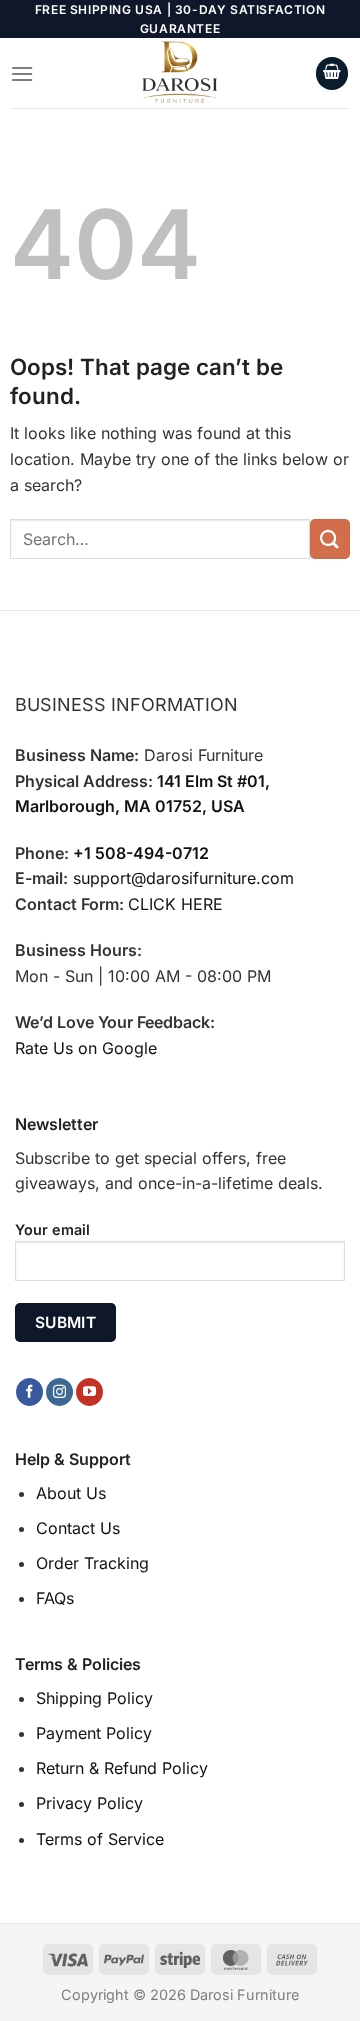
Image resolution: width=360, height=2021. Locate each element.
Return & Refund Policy (122, 1768)
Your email (52, 1229)
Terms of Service (100, 1839)
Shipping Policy (94, 1698)
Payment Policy (94, 1733)
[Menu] (22, 73)
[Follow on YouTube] (89, 1392)
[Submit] (330, 538)
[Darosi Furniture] (180, 73)
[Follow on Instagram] (59, 1392)
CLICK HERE (175, 904)
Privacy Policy (89, 1803)
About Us (71, 1493)
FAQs (55, 1598)
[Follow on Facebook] (29, 1392)
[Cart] (332, 73)
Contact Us (78, 1528)
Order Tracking (92, 1563)
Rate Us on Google (86, 1048)
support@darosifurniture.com (183, 878)
